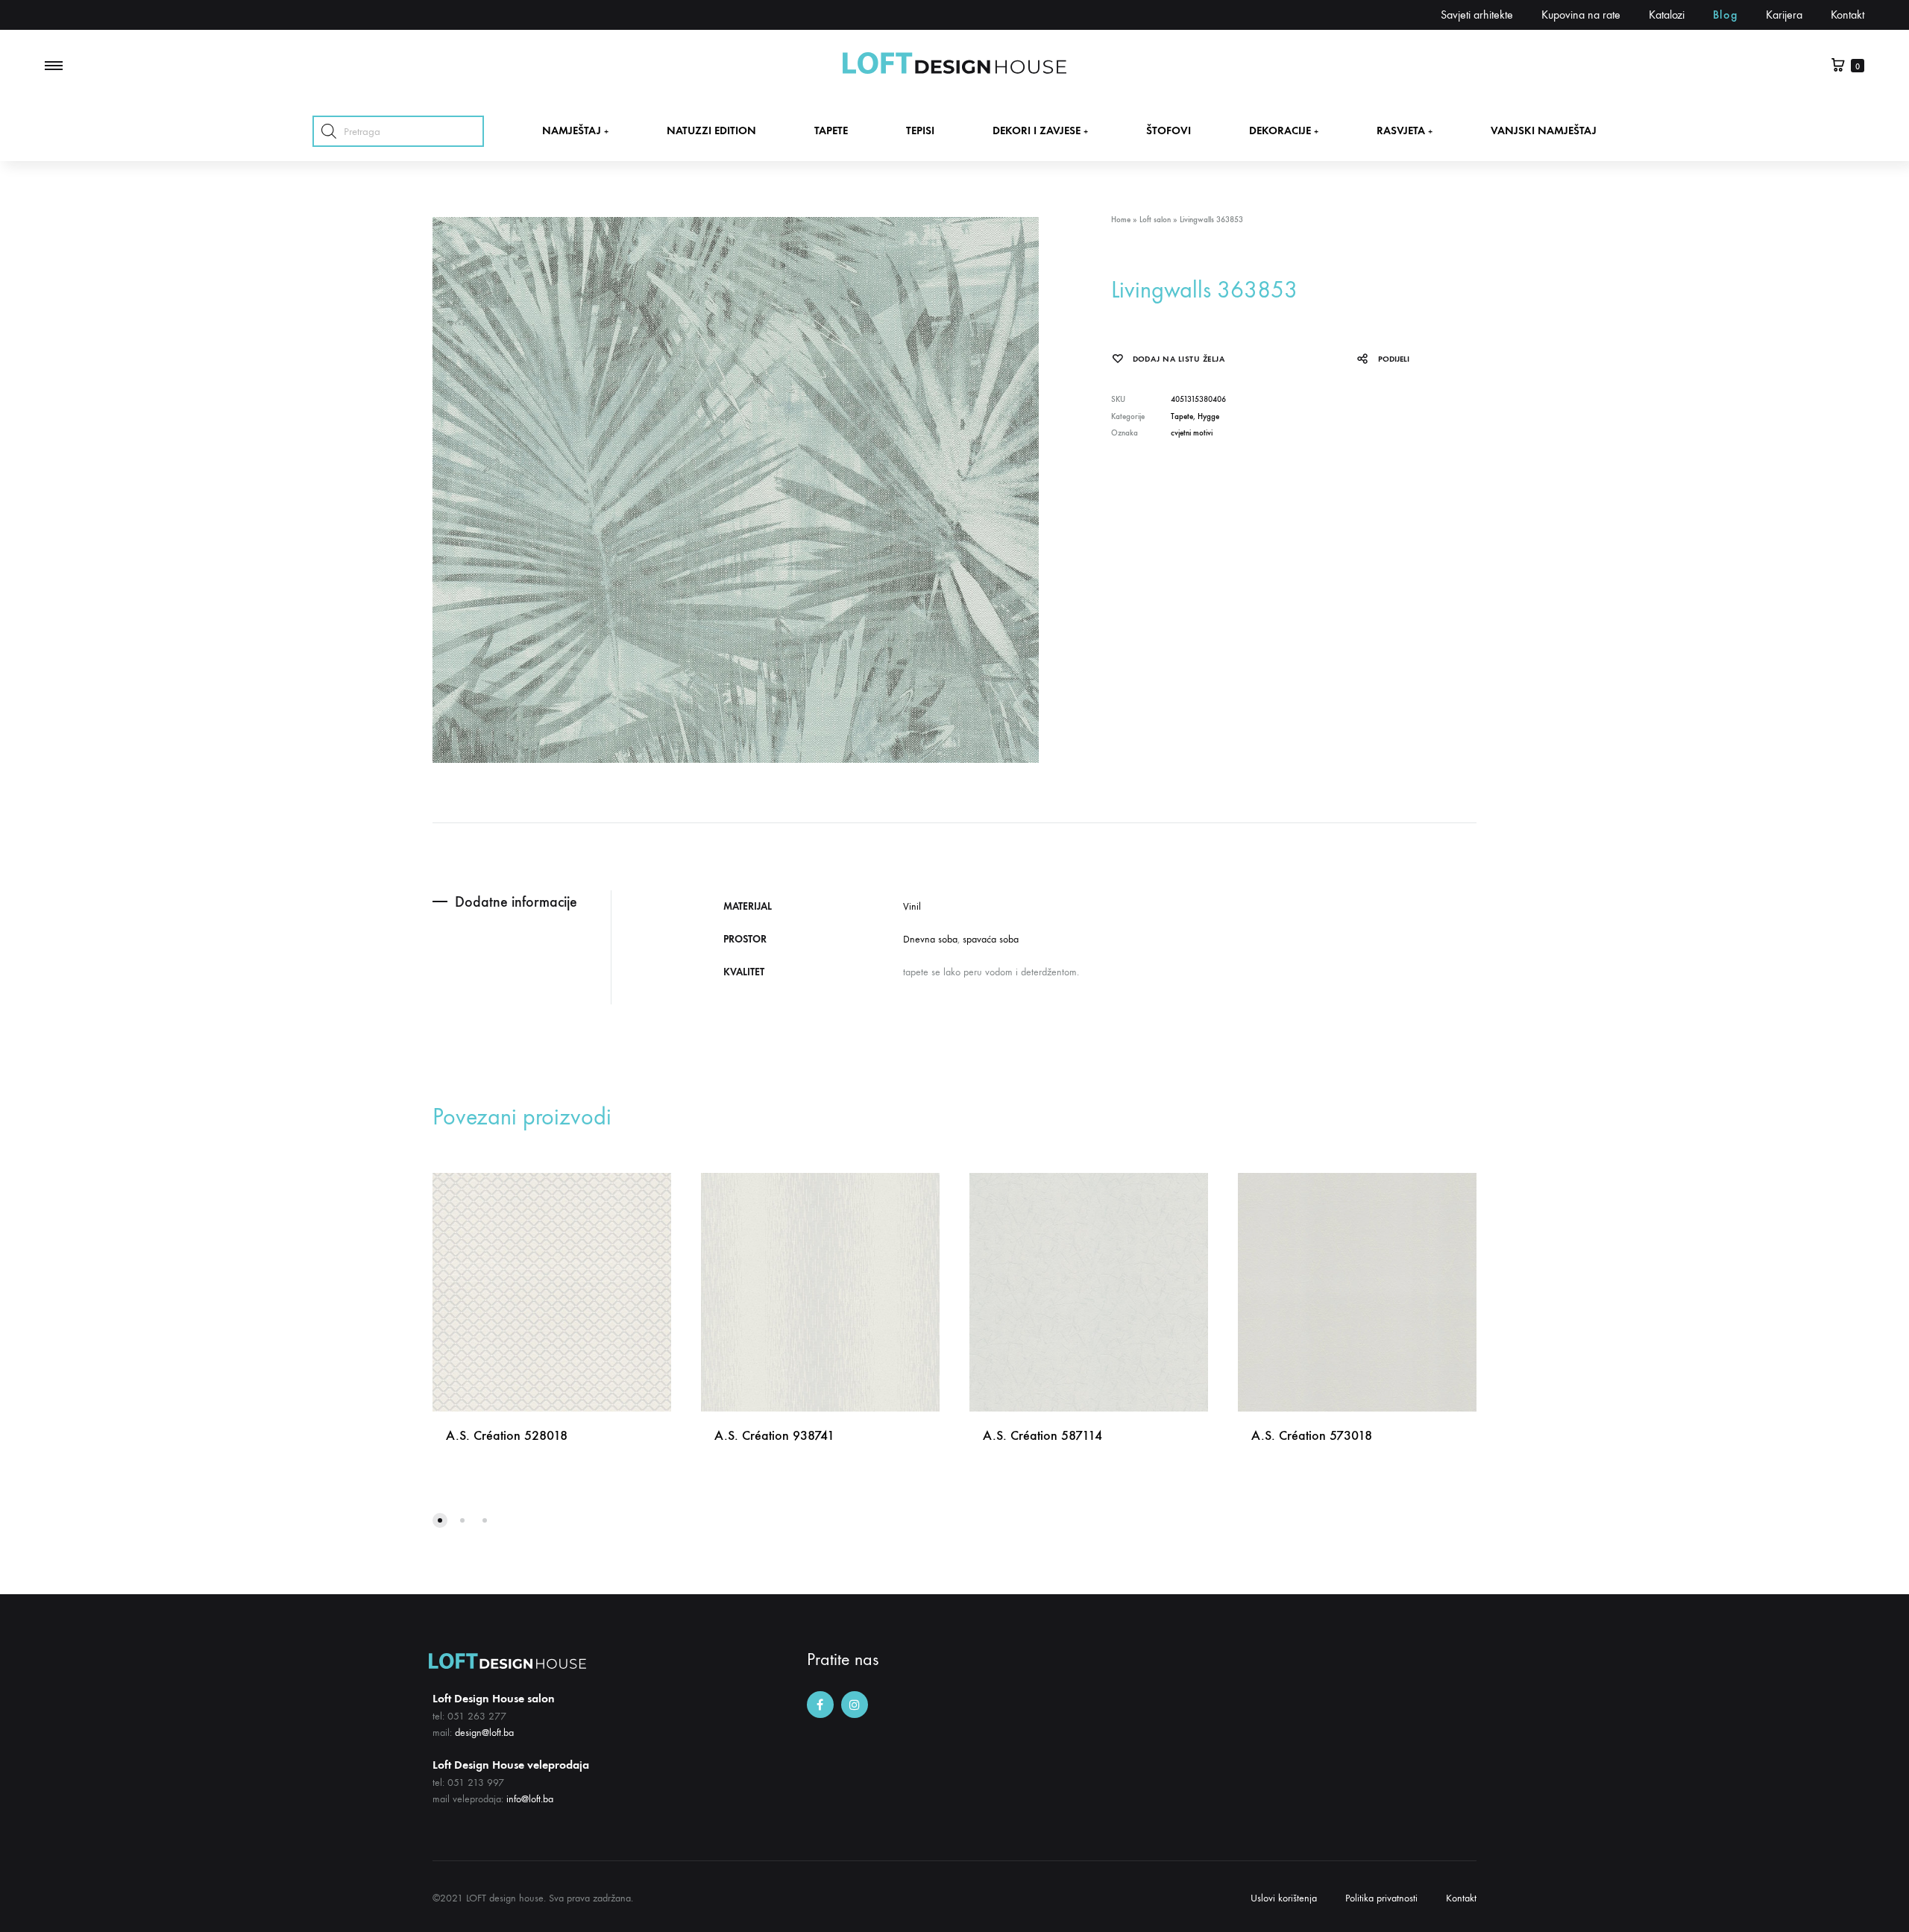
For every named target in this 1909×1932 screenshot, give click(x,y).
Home (1121, 220)
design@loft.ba (484, 1733)
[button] (440, 1520)
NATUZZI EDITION (711, 130)
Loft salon (1155, 220)
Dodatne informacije (516, 902)
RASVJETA (1405, 130)
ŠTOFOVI (1169, 130)
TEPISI (920, 130)
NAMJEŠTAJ (575, 130)
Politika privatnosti (1381, 1898)
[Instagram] (855, 1705)
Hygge (1208, 416)
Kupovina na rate (1581, 15)
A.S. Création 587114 (1042, 1435)
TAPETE (831, 130)
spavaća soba (991, 939)
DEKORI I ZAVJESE (1040, 130)
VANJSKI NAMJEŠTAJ (1544, 130)
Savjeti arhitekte (1477, 15)
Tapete (1182, 416)
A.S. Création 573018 (1312, 1435)
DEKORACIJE (1284, 130)
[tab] (522, 902)
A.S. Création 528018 (507, 1435)
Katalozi (1667, 15)
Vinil (912, 906)
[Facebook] (820, 1705)
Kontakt (1847, 15)
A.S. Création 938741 (774, 1435)
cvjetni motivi (1192, 433)
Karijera (1784, 15)
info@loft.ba (530, 1799)
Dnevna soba (930, 939)
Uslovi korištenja (1284, 1898)
